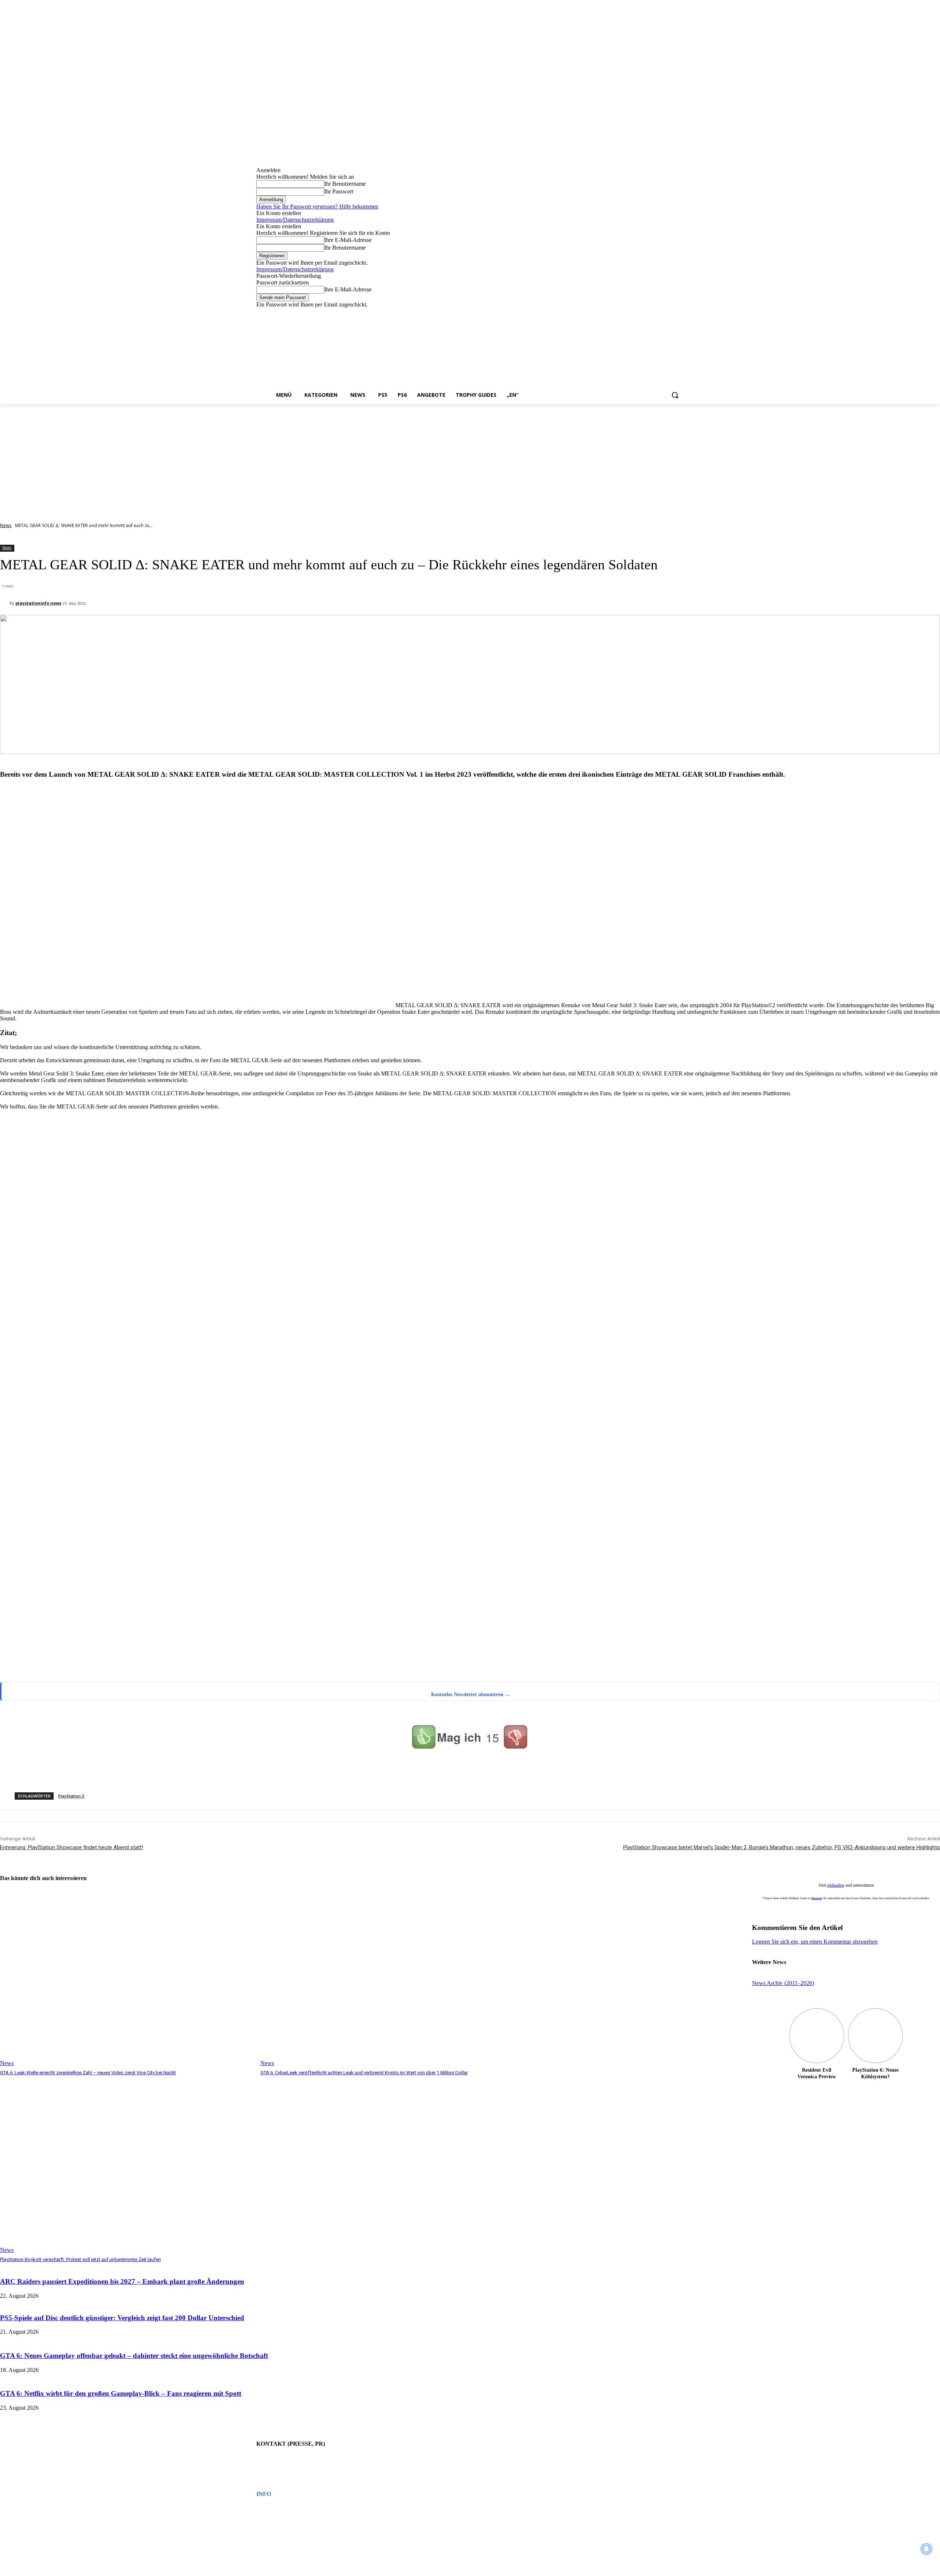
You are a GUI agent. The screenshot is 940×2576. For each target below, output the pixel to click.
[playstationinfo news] (5, 603)
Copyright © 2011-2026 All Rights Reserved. (296, 2529)
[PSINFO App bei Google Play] (311, 1397)
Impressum (266, 2509)
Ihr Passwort (339, 191)
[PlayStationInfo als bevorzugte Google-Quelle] (93, 1672)
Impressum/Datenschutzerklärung (295, 220)
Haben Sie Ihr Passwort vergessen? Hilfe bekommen (317, 206)
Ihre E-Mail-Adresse (348, 240)
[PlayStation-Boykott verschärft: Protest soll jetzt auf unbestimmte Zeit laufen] (126, 2165)
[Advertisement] (470, 459)
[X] (669, 313)
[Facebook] (639, 313)
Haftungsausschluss (274, 2522)
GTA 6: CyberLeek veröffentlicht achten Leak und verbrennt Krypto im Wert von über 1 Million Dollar (364, 2073)
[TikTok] (659, 313)
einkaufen (836, 1885)
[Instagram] (649, 313)
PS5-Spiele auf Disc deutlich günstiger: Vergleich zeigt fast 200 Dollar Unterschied (122, 2318)
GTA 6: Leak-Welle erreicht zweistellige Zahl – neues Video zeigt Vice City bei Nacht (88, 2073)
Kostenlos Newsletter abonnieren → (471, 1695)
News (6, 525)
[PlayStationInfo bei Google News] (308, 1624)
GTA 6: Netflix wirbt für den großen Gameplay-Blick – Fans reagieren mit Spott (121, 2393)
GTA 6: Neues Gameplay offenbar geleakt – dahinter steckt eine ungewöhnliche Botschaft (134, 2356)
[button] (675, 395)
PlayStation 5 (71, 1796)
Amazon (816, 1898)
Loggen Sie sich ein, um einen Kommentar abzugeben (815, 1942)
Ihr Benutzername (345, 184)
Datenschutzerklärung (275, 2516)
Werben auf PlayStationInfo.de (283, 2465)
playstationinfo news (38, 603)
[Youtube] (679, 313)
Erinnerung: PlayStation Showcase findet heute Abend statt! (72, 1847)
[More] (347, 1773)
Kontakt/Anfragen (272, 2459)
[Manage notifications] (926, 2549)
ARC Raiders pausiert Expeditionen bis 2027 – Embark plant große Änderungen (122, 2281)
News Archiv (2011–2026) (783, 1983)
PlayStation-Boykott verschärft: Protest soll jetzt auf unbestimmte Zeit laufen (80, 2259)
